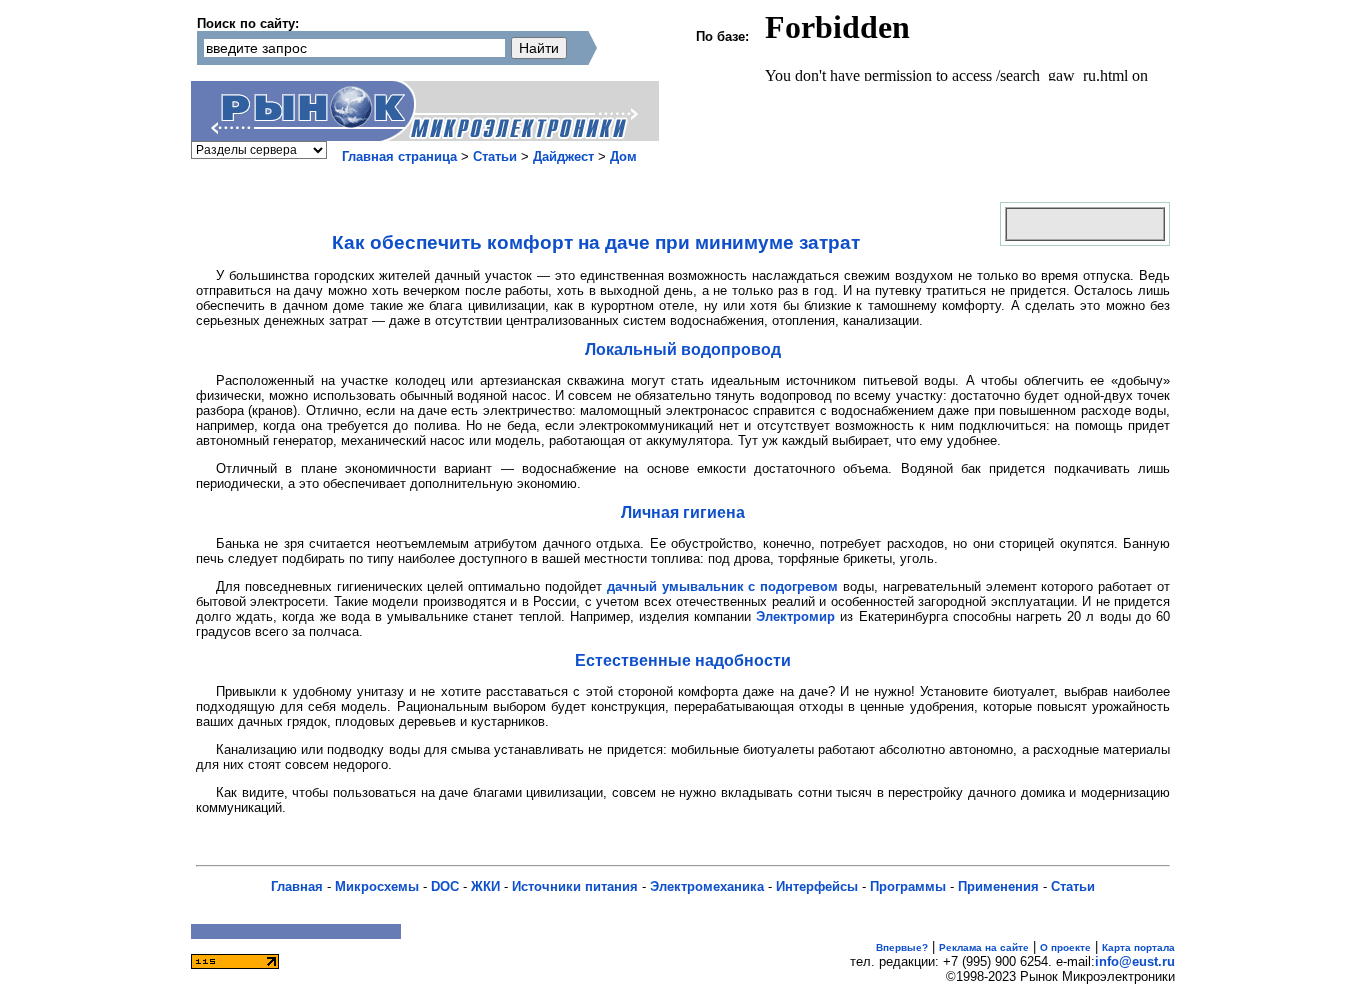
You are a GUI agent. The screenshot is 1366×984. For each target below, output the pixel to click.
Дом (623, 156)
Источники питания (575, 886)
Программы (908, 886)
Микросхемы (377, 886)
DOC (445, 886)
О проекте (1065, 947)
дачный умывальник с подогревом (722, 586)
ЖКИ (485, 886)
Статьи (495, 156)
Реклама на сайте (984, 947)
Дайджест (563, 156)
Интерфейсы (817, 886)
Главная (297, 886)
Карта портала (1138, 947)
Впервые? (902, 947)
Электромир (795, 616)
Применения (998, 886)
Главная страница (399, 156)
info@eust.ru (1135, 961)
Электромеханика (707, 886)
